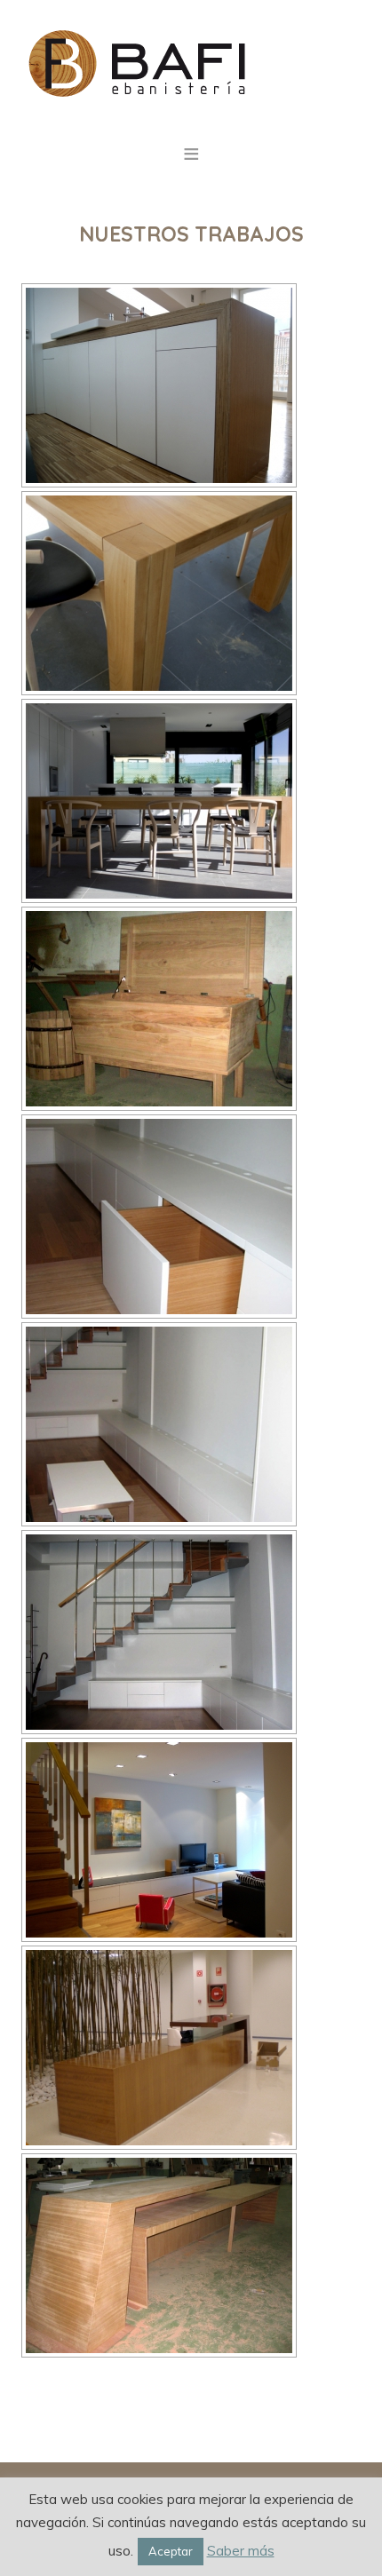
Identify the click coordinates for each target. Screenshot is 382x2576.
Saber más (241, 2551)
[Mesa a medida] (159, 801)
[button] (191, 149)
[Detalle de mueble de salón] (159, 1217)
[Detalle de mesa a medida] (159, 593)
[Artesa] (159, 1009)
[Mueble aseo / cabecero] (159, 385)
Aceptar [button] (171, 2551)
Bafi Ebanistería (191, 62)
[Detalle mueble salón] (159, 1424)
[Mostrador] (159, 2048)
